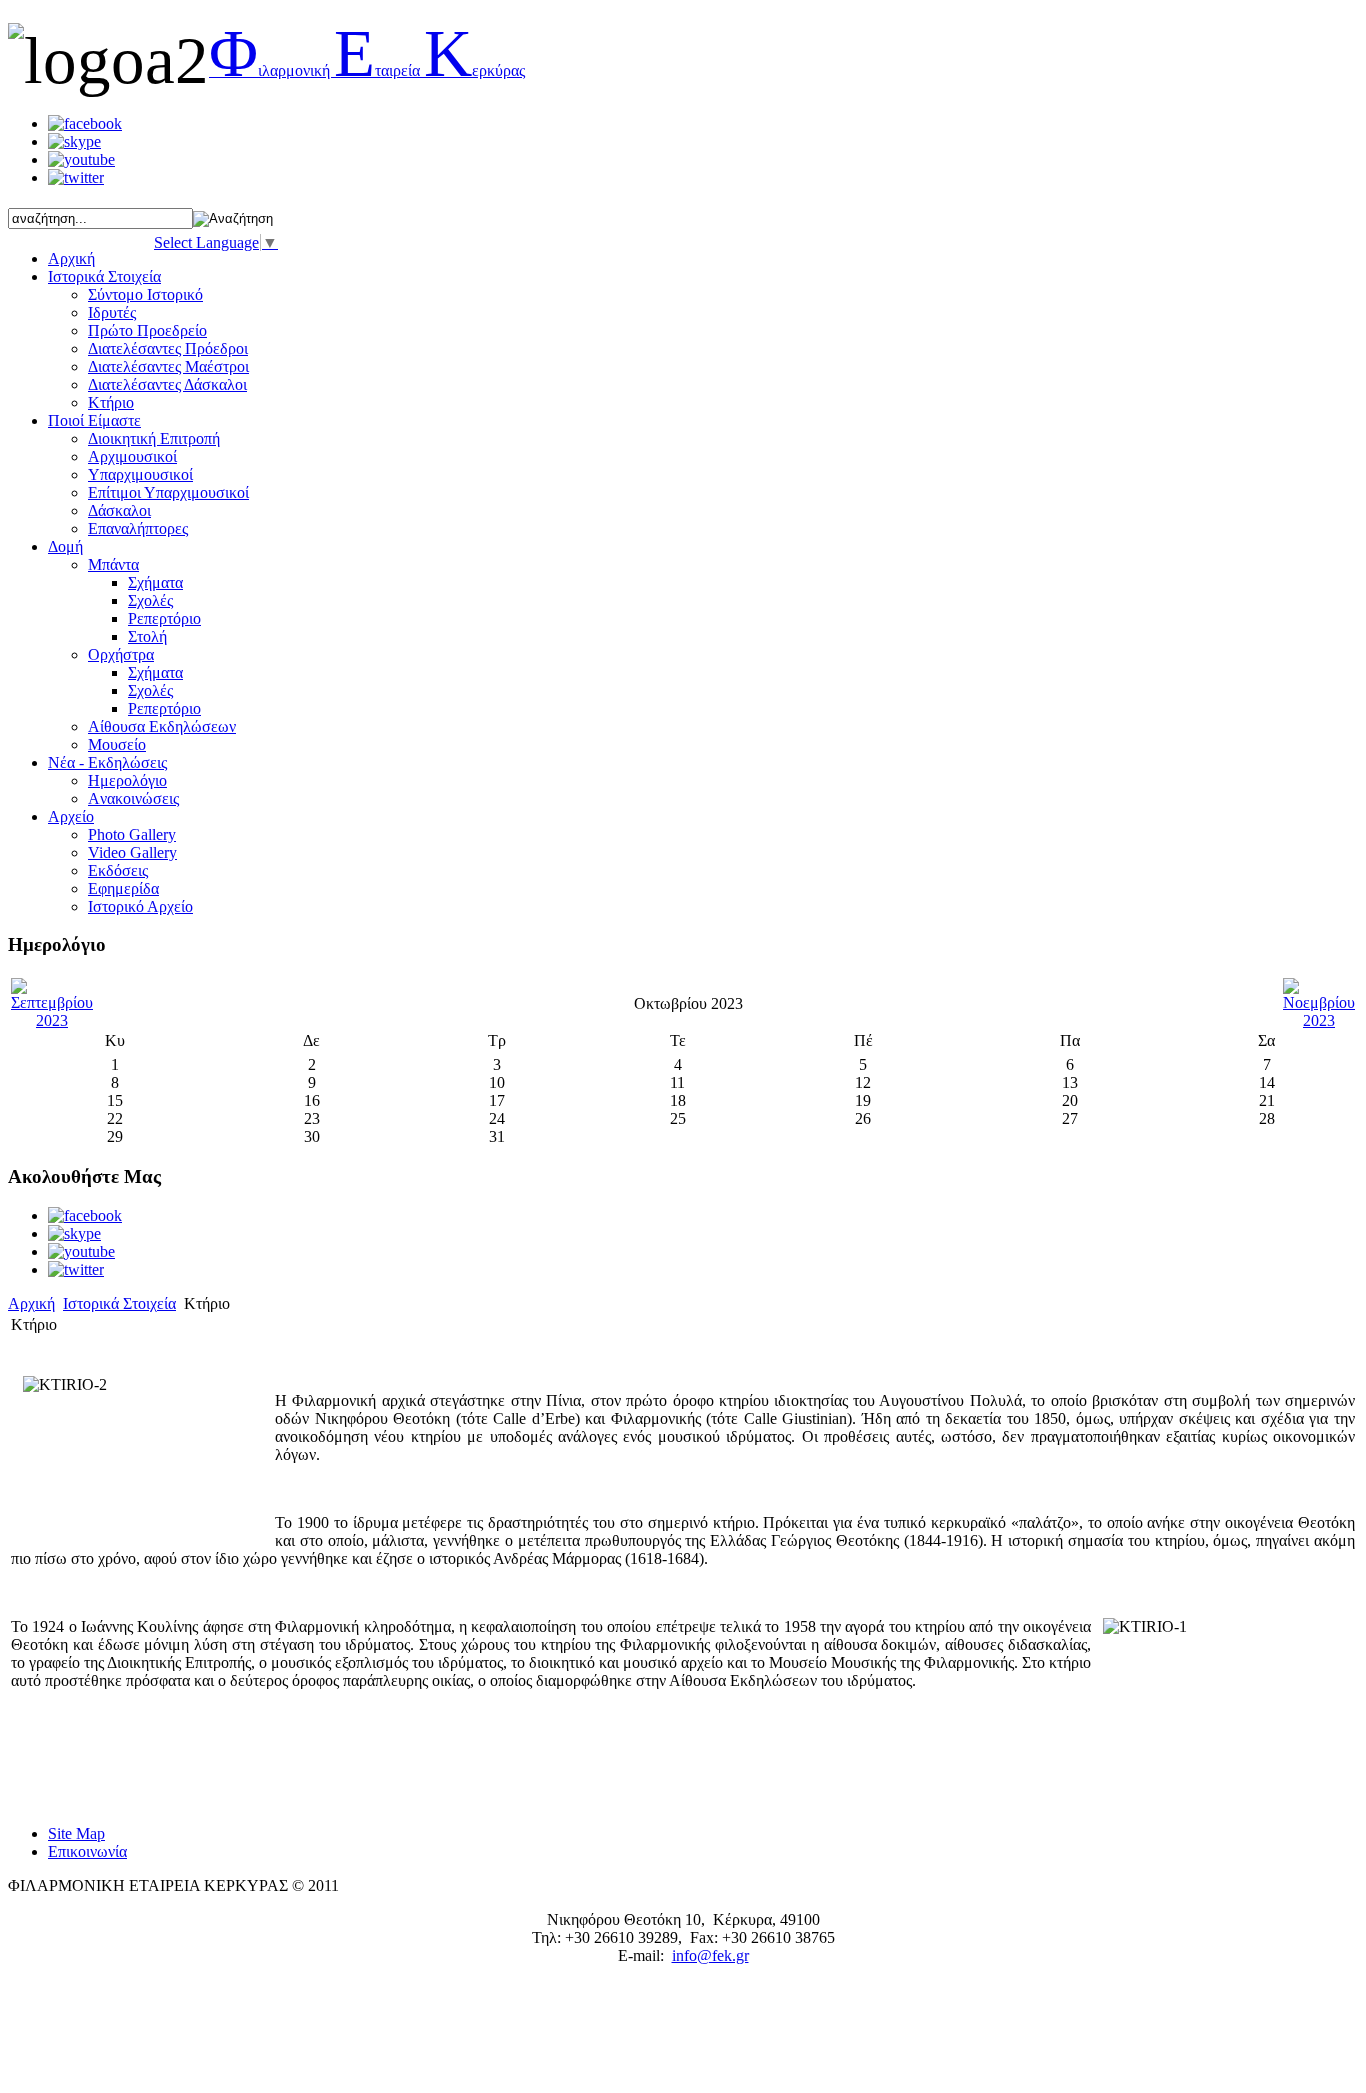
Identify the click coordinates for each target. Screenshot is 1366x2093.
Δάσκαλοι (119, 510)
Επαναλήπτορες (138, 528)
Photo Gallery (132, 834)
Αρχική (31, 1303)
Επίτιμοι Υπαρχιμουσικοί (168, 492)
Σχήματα (155, 582)
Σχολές (150, 600)
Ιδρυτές (112, 312)
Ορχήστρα (121, 654)
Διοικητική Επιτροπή (154, 438)
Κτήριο (111, 402)
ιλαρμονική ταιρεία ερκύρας (367, 70)
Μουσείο (117, 744)
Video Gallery (132, 852)
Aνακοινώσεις (133, 798)
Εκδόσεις (118, 870)
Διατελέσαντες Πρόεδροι (168, 348)
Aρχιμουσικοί (132, 456)
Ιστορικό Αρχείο (140, 906)
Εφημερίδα (123, 888)
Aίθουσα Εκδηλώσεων (162, 726)
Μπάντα (113, 564)
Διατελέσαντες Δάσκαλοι (167, 384)
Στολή (147, 636)
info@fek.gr (710, 1955)
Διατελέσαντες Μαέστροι (168, 366)
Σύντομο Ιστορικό (145, 294)
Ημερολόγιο (127, 780)
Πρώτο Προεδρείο (147, 330)
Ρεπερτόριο (164, 618)
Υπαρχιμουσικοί (140, 474)
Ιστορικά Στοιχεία (119, 1303)
